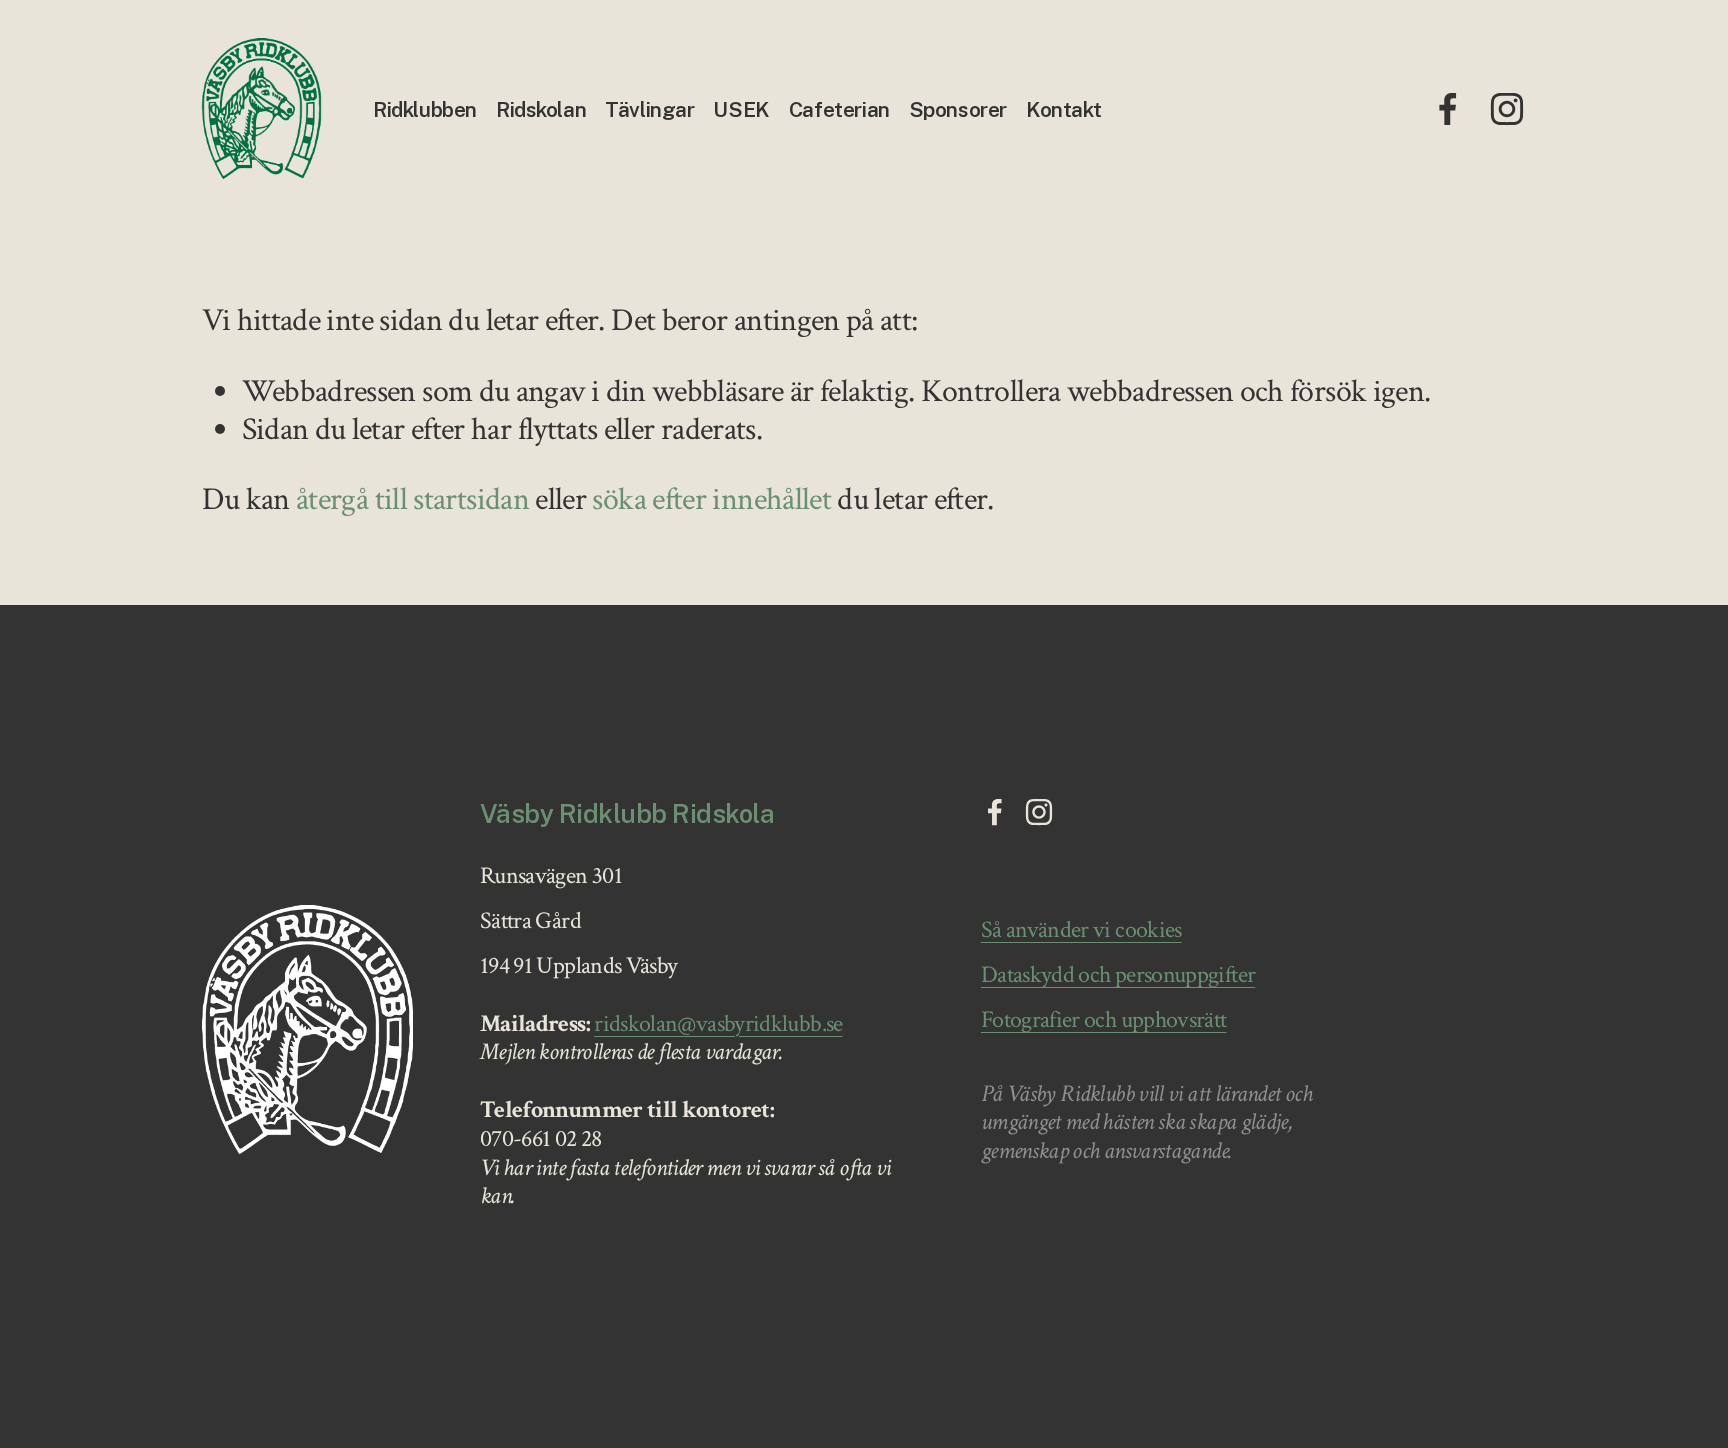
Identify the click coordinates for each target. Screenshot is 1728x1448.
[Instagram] (1507, 109)
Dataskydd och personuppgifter (1118, 975)
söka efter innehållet (711, 499)
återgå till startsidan (412, 499)
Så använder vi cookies (1081, 930)
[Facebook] (1448, 109)
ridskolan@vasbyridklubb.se (718, 1024)
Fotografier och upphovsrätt (1104, 1020)
